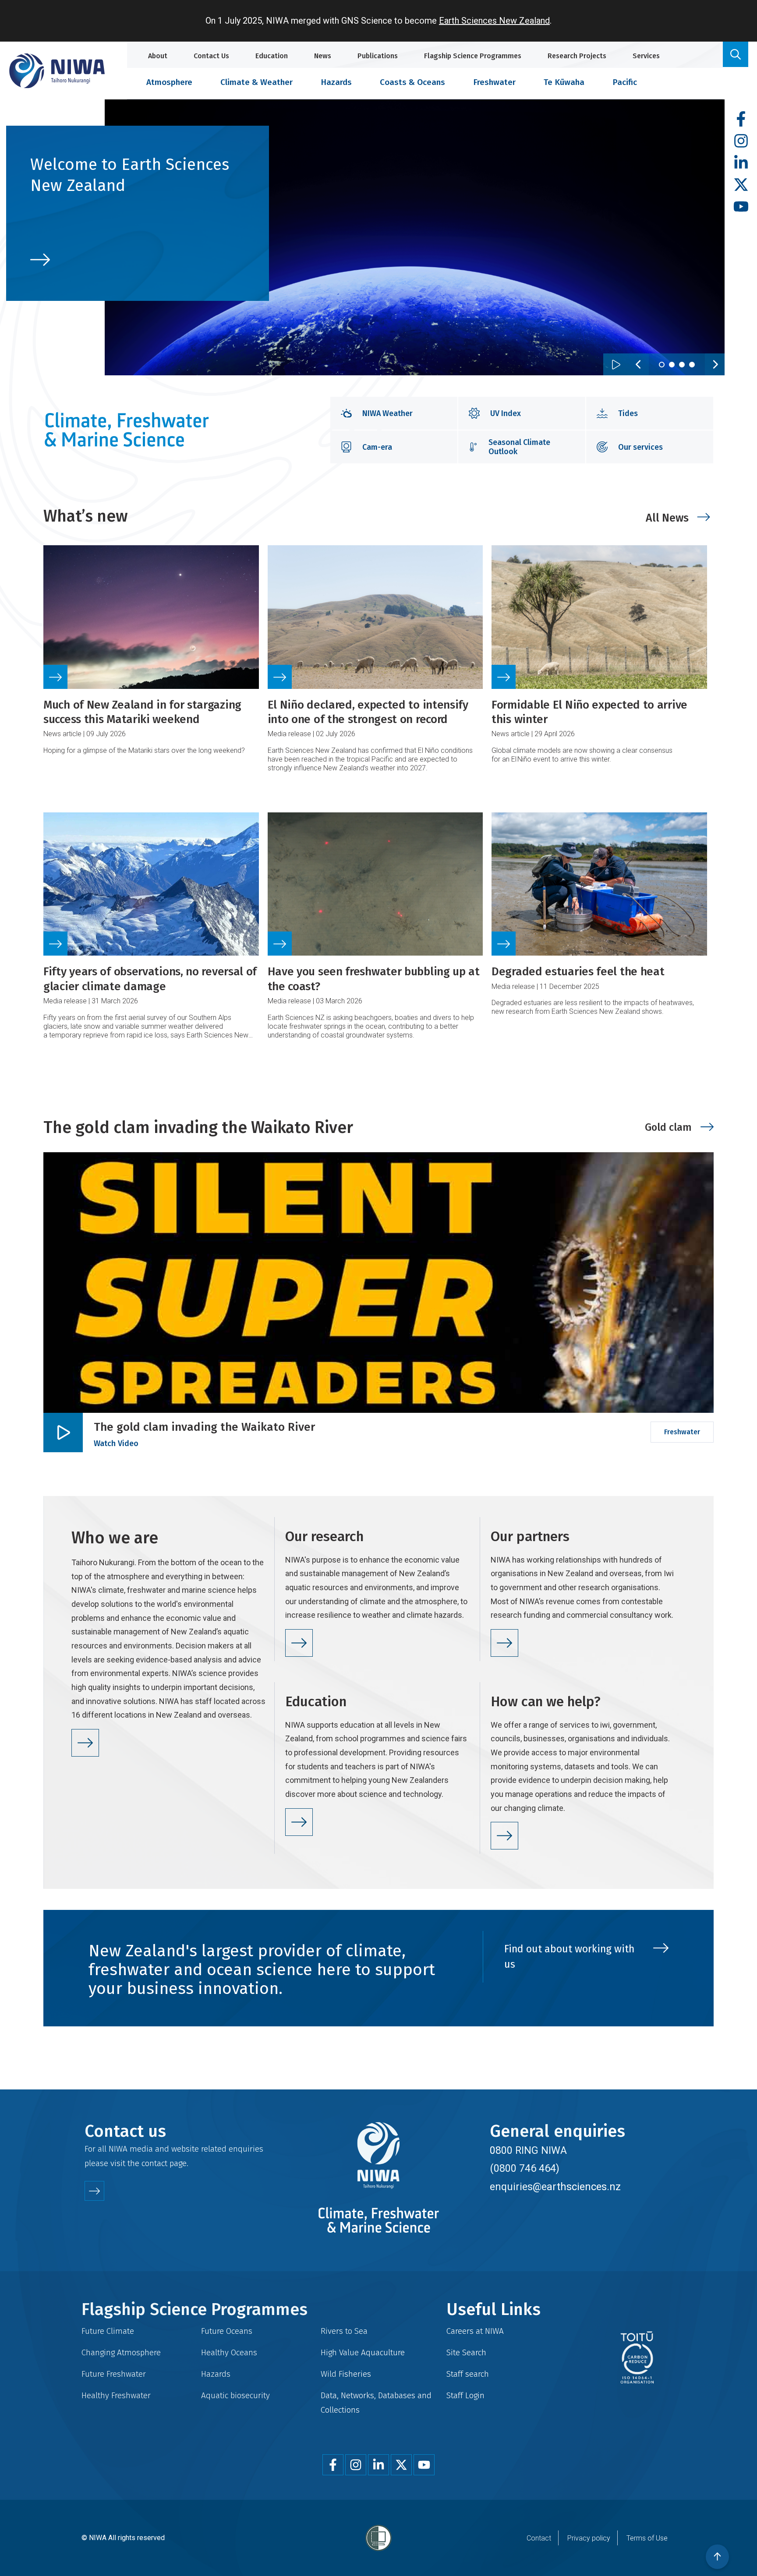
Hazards (336, 82)
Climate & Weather (256, 82)
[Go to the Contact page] (94, 2191)
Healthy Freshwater (116, 2395)
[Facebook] (741, 119)
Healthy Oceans (229, 2352)
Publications (378, 56)
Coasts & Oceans (412, 82)
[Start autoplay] (616, 364)
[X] (741, 185)
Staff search (468, 2374)
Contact (539, 2538)
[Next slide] (715, 364)
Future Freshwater (114, 2374)
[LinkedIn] (741, 163)
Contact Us (211, 56)
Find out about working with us (569, 1957)
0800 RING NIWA (528, 2150)
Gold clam (668, 1127)
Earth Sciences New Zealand (494, 21)
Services (646, 56)
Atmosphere (169, 82)
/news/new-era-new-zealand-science (138, 213)
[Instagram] (741, 141)
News (323, 56)
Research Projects (577, 56)
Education (272, 56)
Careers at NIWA (475, 2331)
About (158, 56)
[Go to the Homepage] (57, 71)
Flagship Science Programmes (473, 56)
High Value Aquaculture (363, 2352)
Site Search (466, 2352)
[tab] (662, 365)
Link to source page (151, 664)
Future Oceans (227, 2331)
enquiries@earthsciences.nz (555, 2187)
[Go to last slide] (639, 364)
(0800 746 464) (525, 2168)
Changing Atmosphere (121, 2352)
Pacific (625, 82)
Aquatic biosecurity (235, 2395)
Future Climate (108, 2331)
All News (667, 518)
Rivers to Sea (344, 2331)
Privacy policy (589, 2538)
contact (154, 2163)
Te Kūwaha (564, 82)
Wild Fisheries (346, 2374)
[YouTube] (741, 207)
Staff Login (465, 2395)
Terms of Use (647, 2538)
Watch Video (116, 1443)
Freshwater (494, 82)
